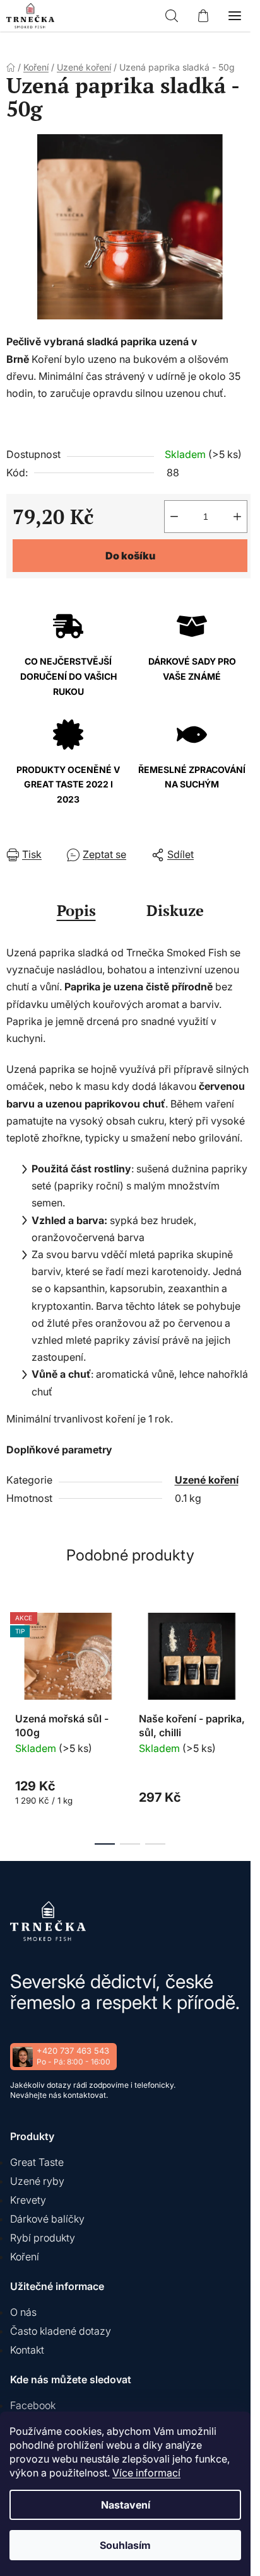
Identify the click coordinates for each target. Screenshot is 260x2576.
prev (13, 1659)
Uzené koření (207, 1480)
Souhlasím (125, 2545)
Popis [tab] (76, 910)
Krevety (28, 2200)
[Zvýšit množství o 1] (237, 517)
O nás (23, 2312)
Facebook (33, 2405)
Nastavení (126, 2505)
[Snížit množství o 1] (174, 517)
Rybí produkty (43, 2238)
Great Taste (37, 2162)
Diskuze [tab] (175, 910)
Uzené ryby (37, 2181)
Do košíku (130, 556)
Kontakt (27, 2350)
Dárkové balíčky (47, 2219)
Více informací (146, 2473)
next (247, 1659)
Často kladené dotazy (61, 2331)
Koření (25, 2257)
